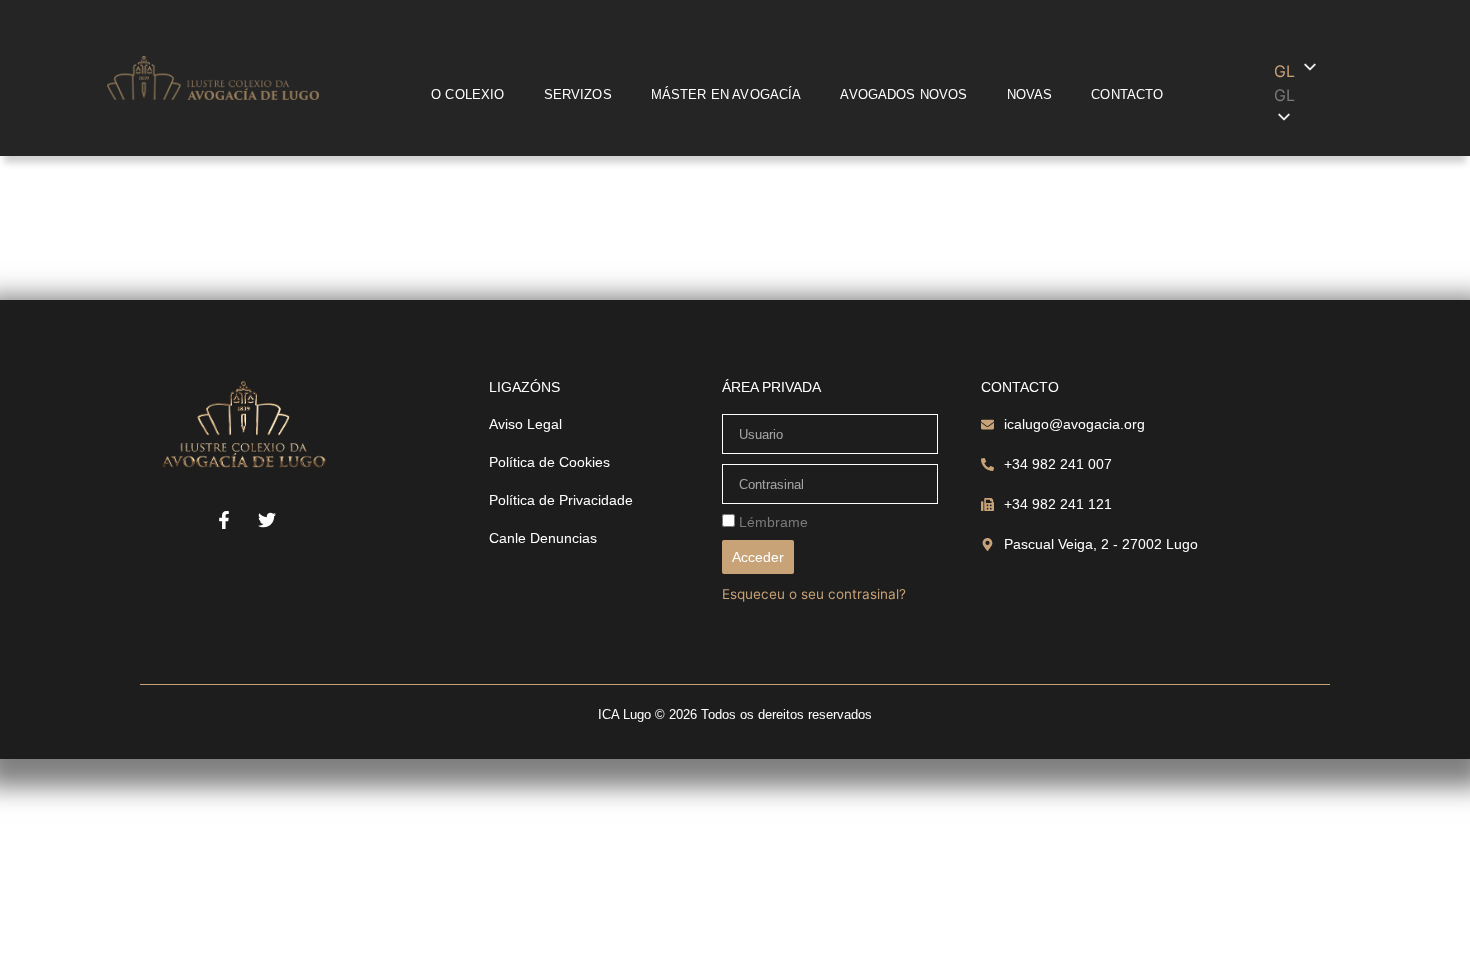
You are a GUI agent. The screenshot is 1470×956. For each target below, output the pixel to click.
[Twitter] (266, 519)
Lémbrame (771, 522)
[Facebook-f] (223, 519)
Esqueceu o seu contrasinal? (814, 594)
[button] (1327, 95)
